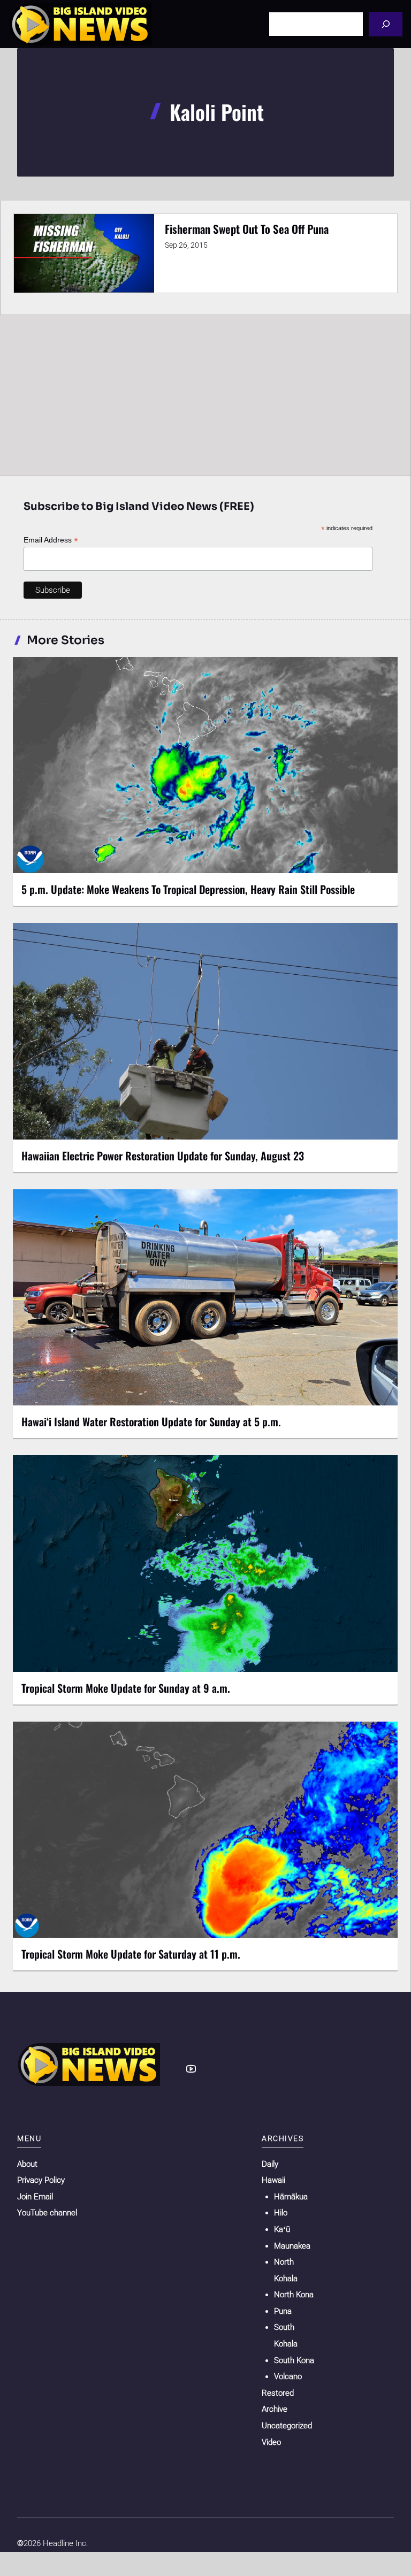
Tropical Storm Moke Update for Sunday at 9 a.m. (126, 1688)
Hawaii (273, 2180)
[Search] (386, 24)
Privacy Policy (41, 2180)
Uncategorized (287, 2426)
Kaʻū (282, 2229)
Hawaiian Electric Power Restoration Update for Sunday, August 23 (163, 1156)
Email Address (51, 540)
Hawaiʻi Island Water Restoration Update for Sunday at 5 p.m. (151, 1421)
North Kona (294, 2295)
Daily (270, 2164)
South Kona (294, 2360)
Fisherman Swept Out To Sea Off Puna (247, 229)
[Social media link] (191, 2069)
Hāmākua (291, 2197)
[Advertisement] (205, 395)
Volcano (288, 2376)
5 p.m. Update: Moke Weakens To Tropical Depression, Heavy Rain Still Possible (188, 889)
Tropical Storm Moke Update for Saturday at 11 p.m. (131, 1954)
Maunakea (292, 2246)
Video (271, 2442)
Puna (283, 2311)
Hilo (281, 2213)
